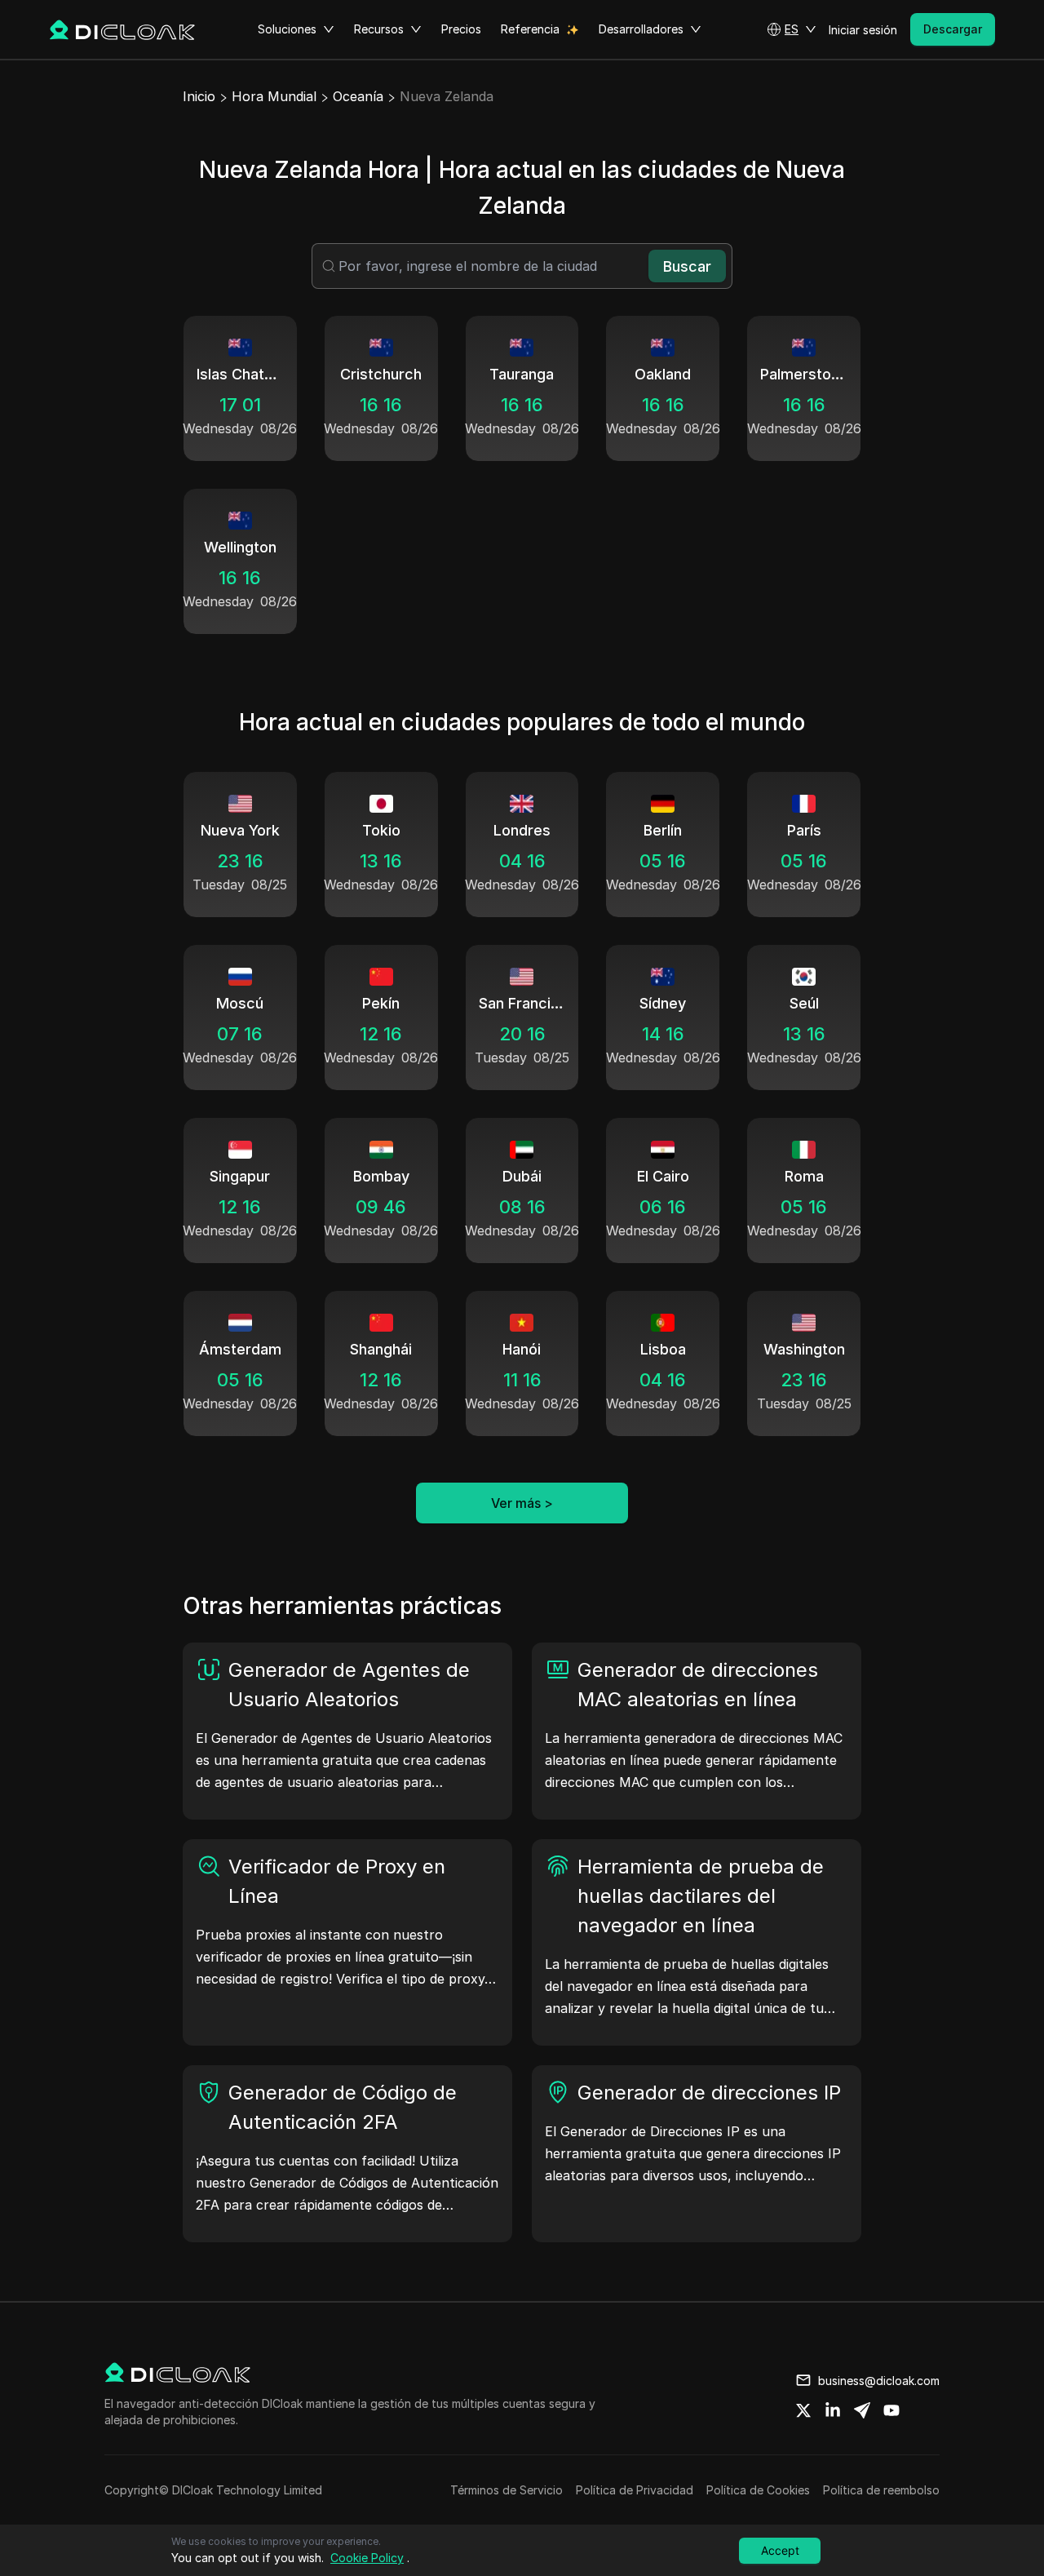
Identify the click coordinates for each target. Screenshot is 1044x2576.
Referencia (530, 29)
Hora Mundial (274, 96)
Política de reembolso (881, 2490)
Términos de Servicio (507, 2490)
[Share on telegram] (862, 2410)
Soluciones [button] (287, 29)
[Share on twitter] (803, 2410)
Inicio (199, 96)
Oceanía (358, 96)
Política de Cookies (758, 2490)
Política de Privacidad (635, 2490)
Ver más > (522, 1503)
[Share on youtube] (891, 2410)
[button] (792, 29)
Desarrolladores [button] (641, 29)
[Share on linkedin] (833, 2410)
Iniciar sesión (863, 30)
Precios (461, 29)
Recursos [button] (379, 29)
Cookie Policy (367, 2558)
